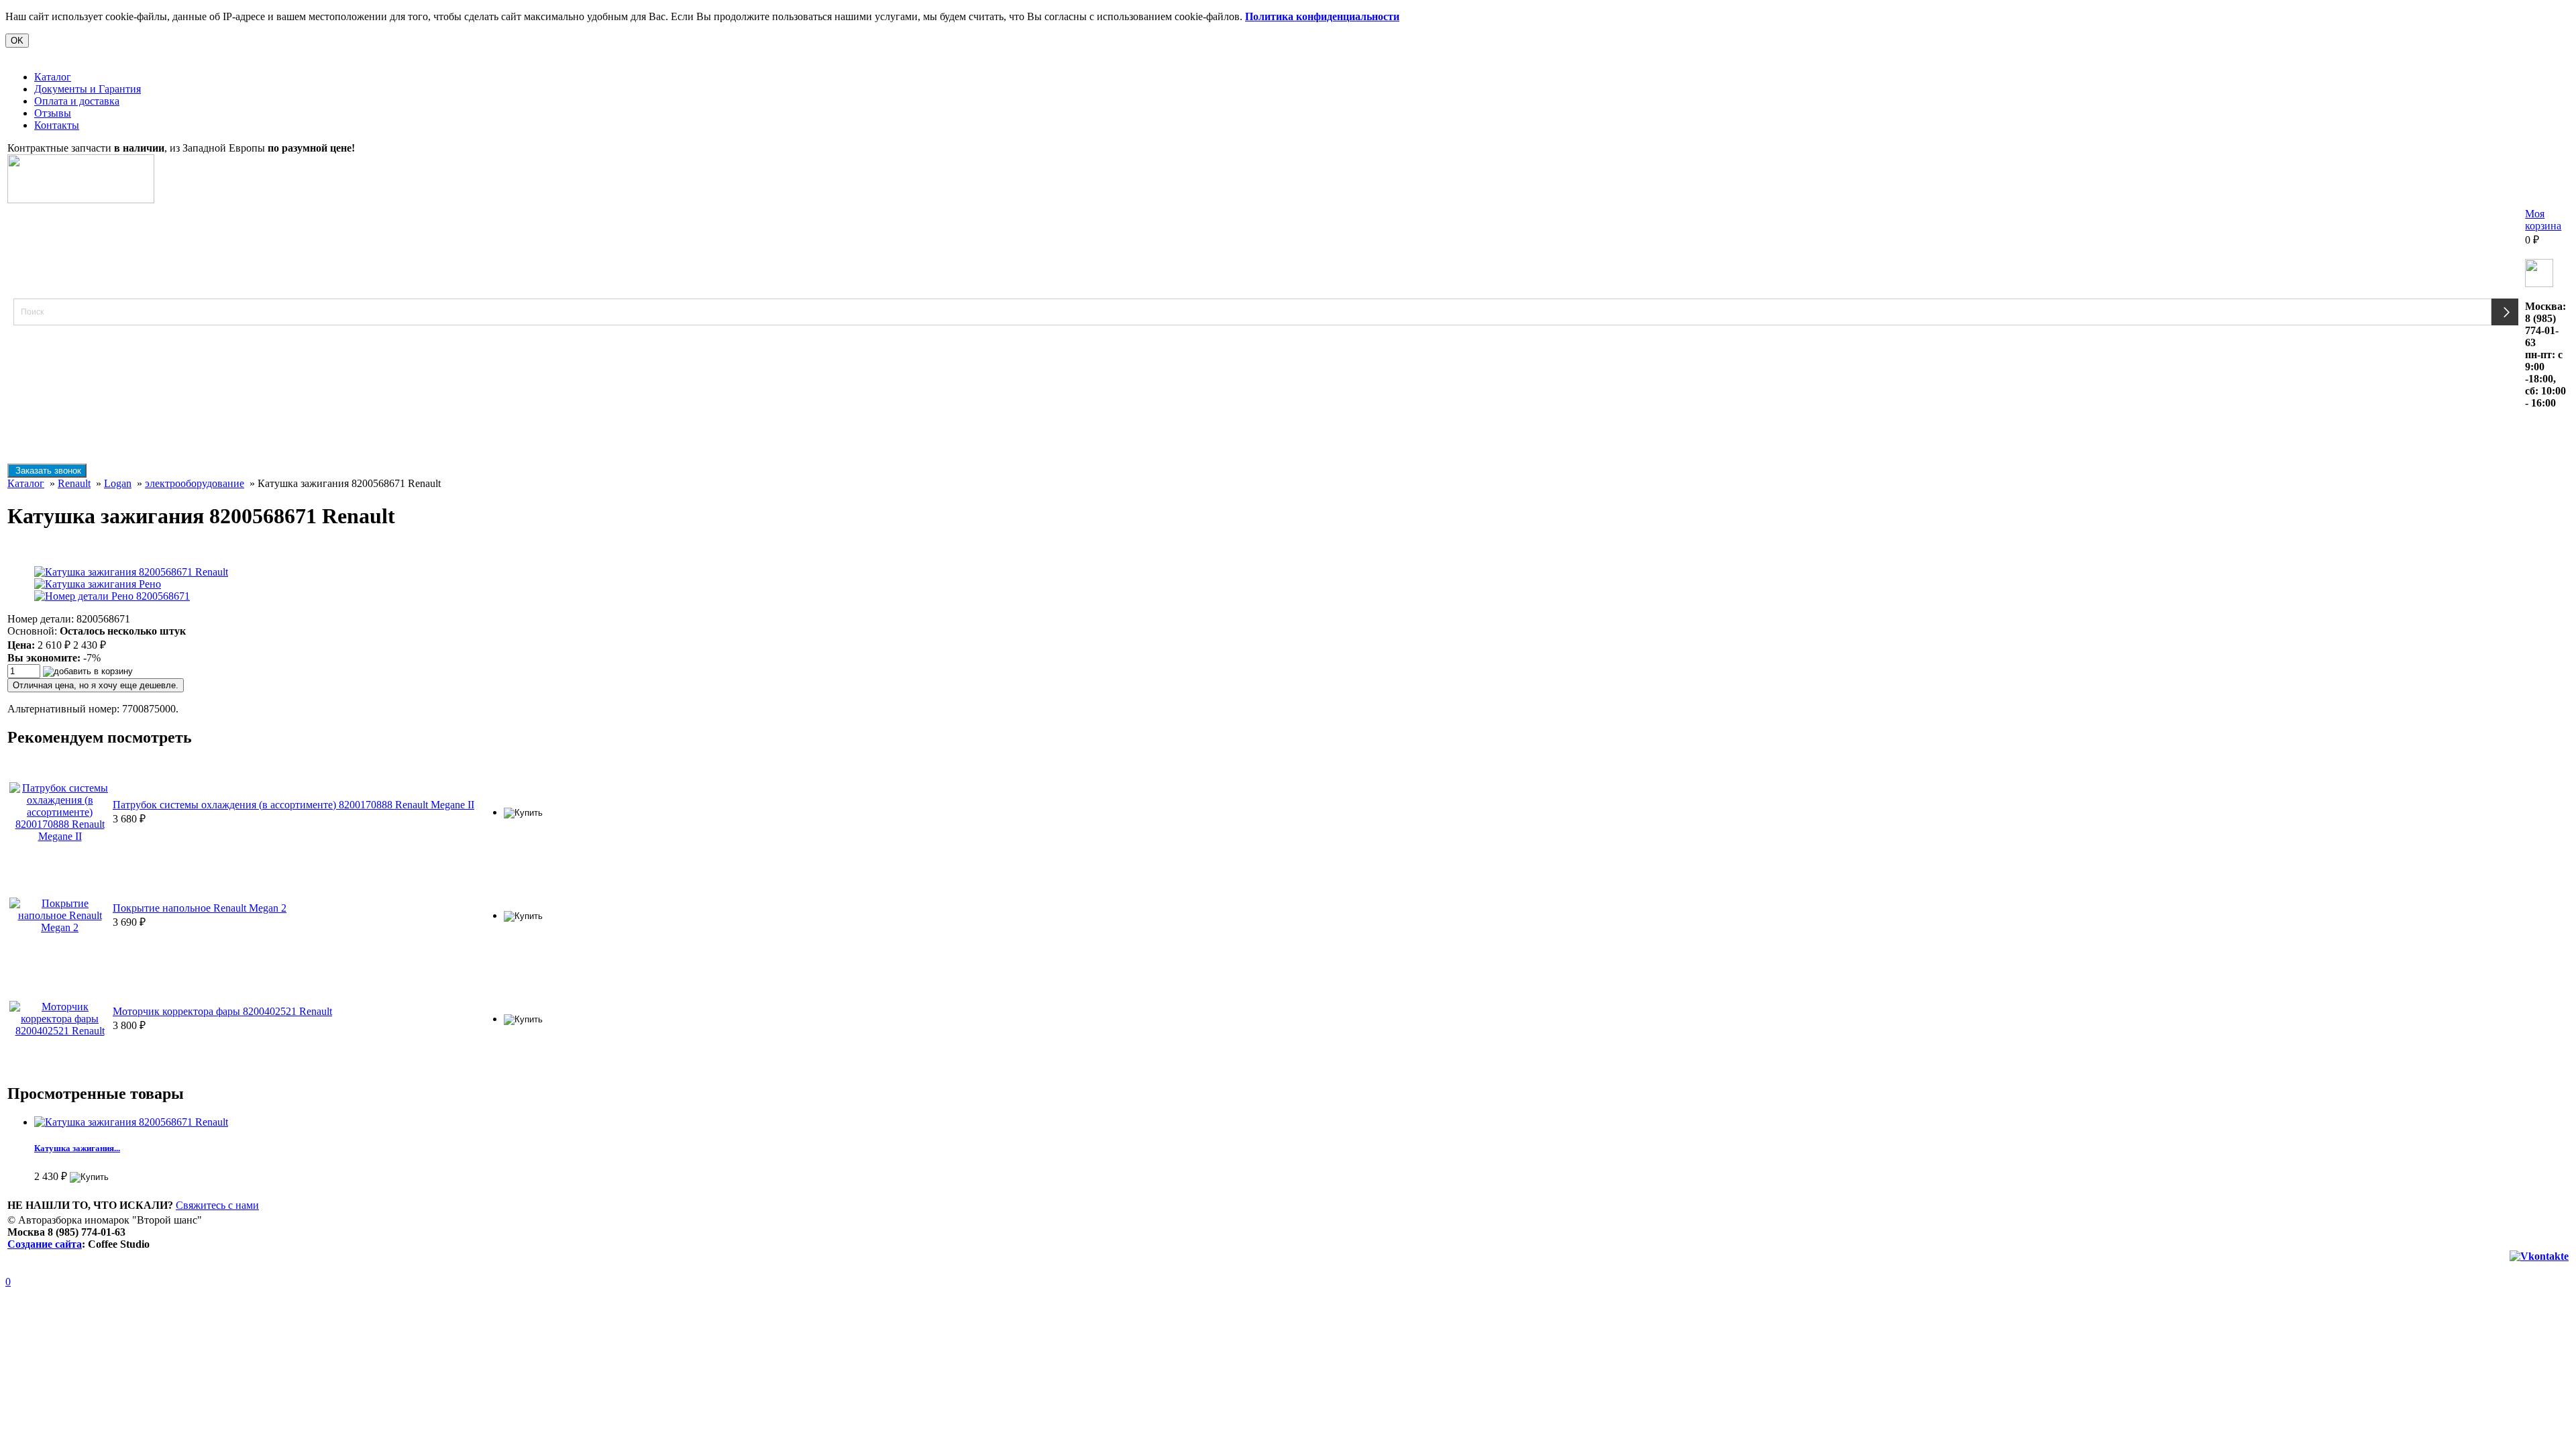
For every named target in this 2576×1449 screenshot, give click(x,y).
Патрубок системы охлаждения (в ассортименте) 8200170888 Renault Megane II (293, 805)
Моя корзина (2543, 220)
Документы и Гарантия (88, 89)
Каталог (53, 77)
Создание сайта (45, 1244)
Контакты (57, 125)
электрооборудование (195, 483)
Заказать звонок (47, 471)
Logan (118, 483)
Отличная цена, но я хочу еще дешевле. (96, 685)
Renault (74, 483)
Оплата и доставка (77, 101)
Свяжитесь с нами (217, 1205)
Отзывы (53, 113)
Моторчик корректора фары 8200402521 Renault (222, 1011)
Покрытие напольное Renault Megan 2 (200, 908)
